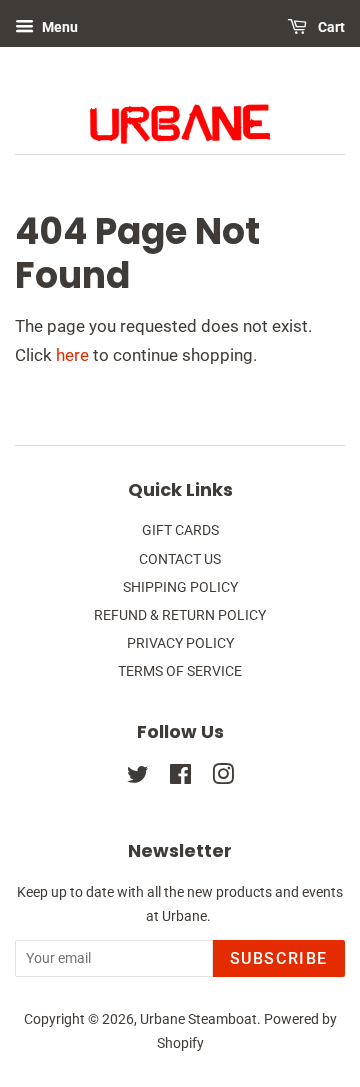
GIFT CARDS (180, 530)
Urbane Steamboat (198, 1019)
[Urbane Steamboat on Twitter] (138, 778)
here (72, 355)
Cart (330, 27)
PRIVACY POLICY (180, 643)
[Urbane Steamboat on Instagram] (223, 778)
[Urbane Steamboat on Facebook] (180, 778)
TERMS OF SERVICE (180, 671)
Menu (58, 27)
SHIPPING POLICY (180, 587)
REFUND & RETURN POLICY (180, 615)
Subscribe (279, 958)
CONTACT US (180, 559)
